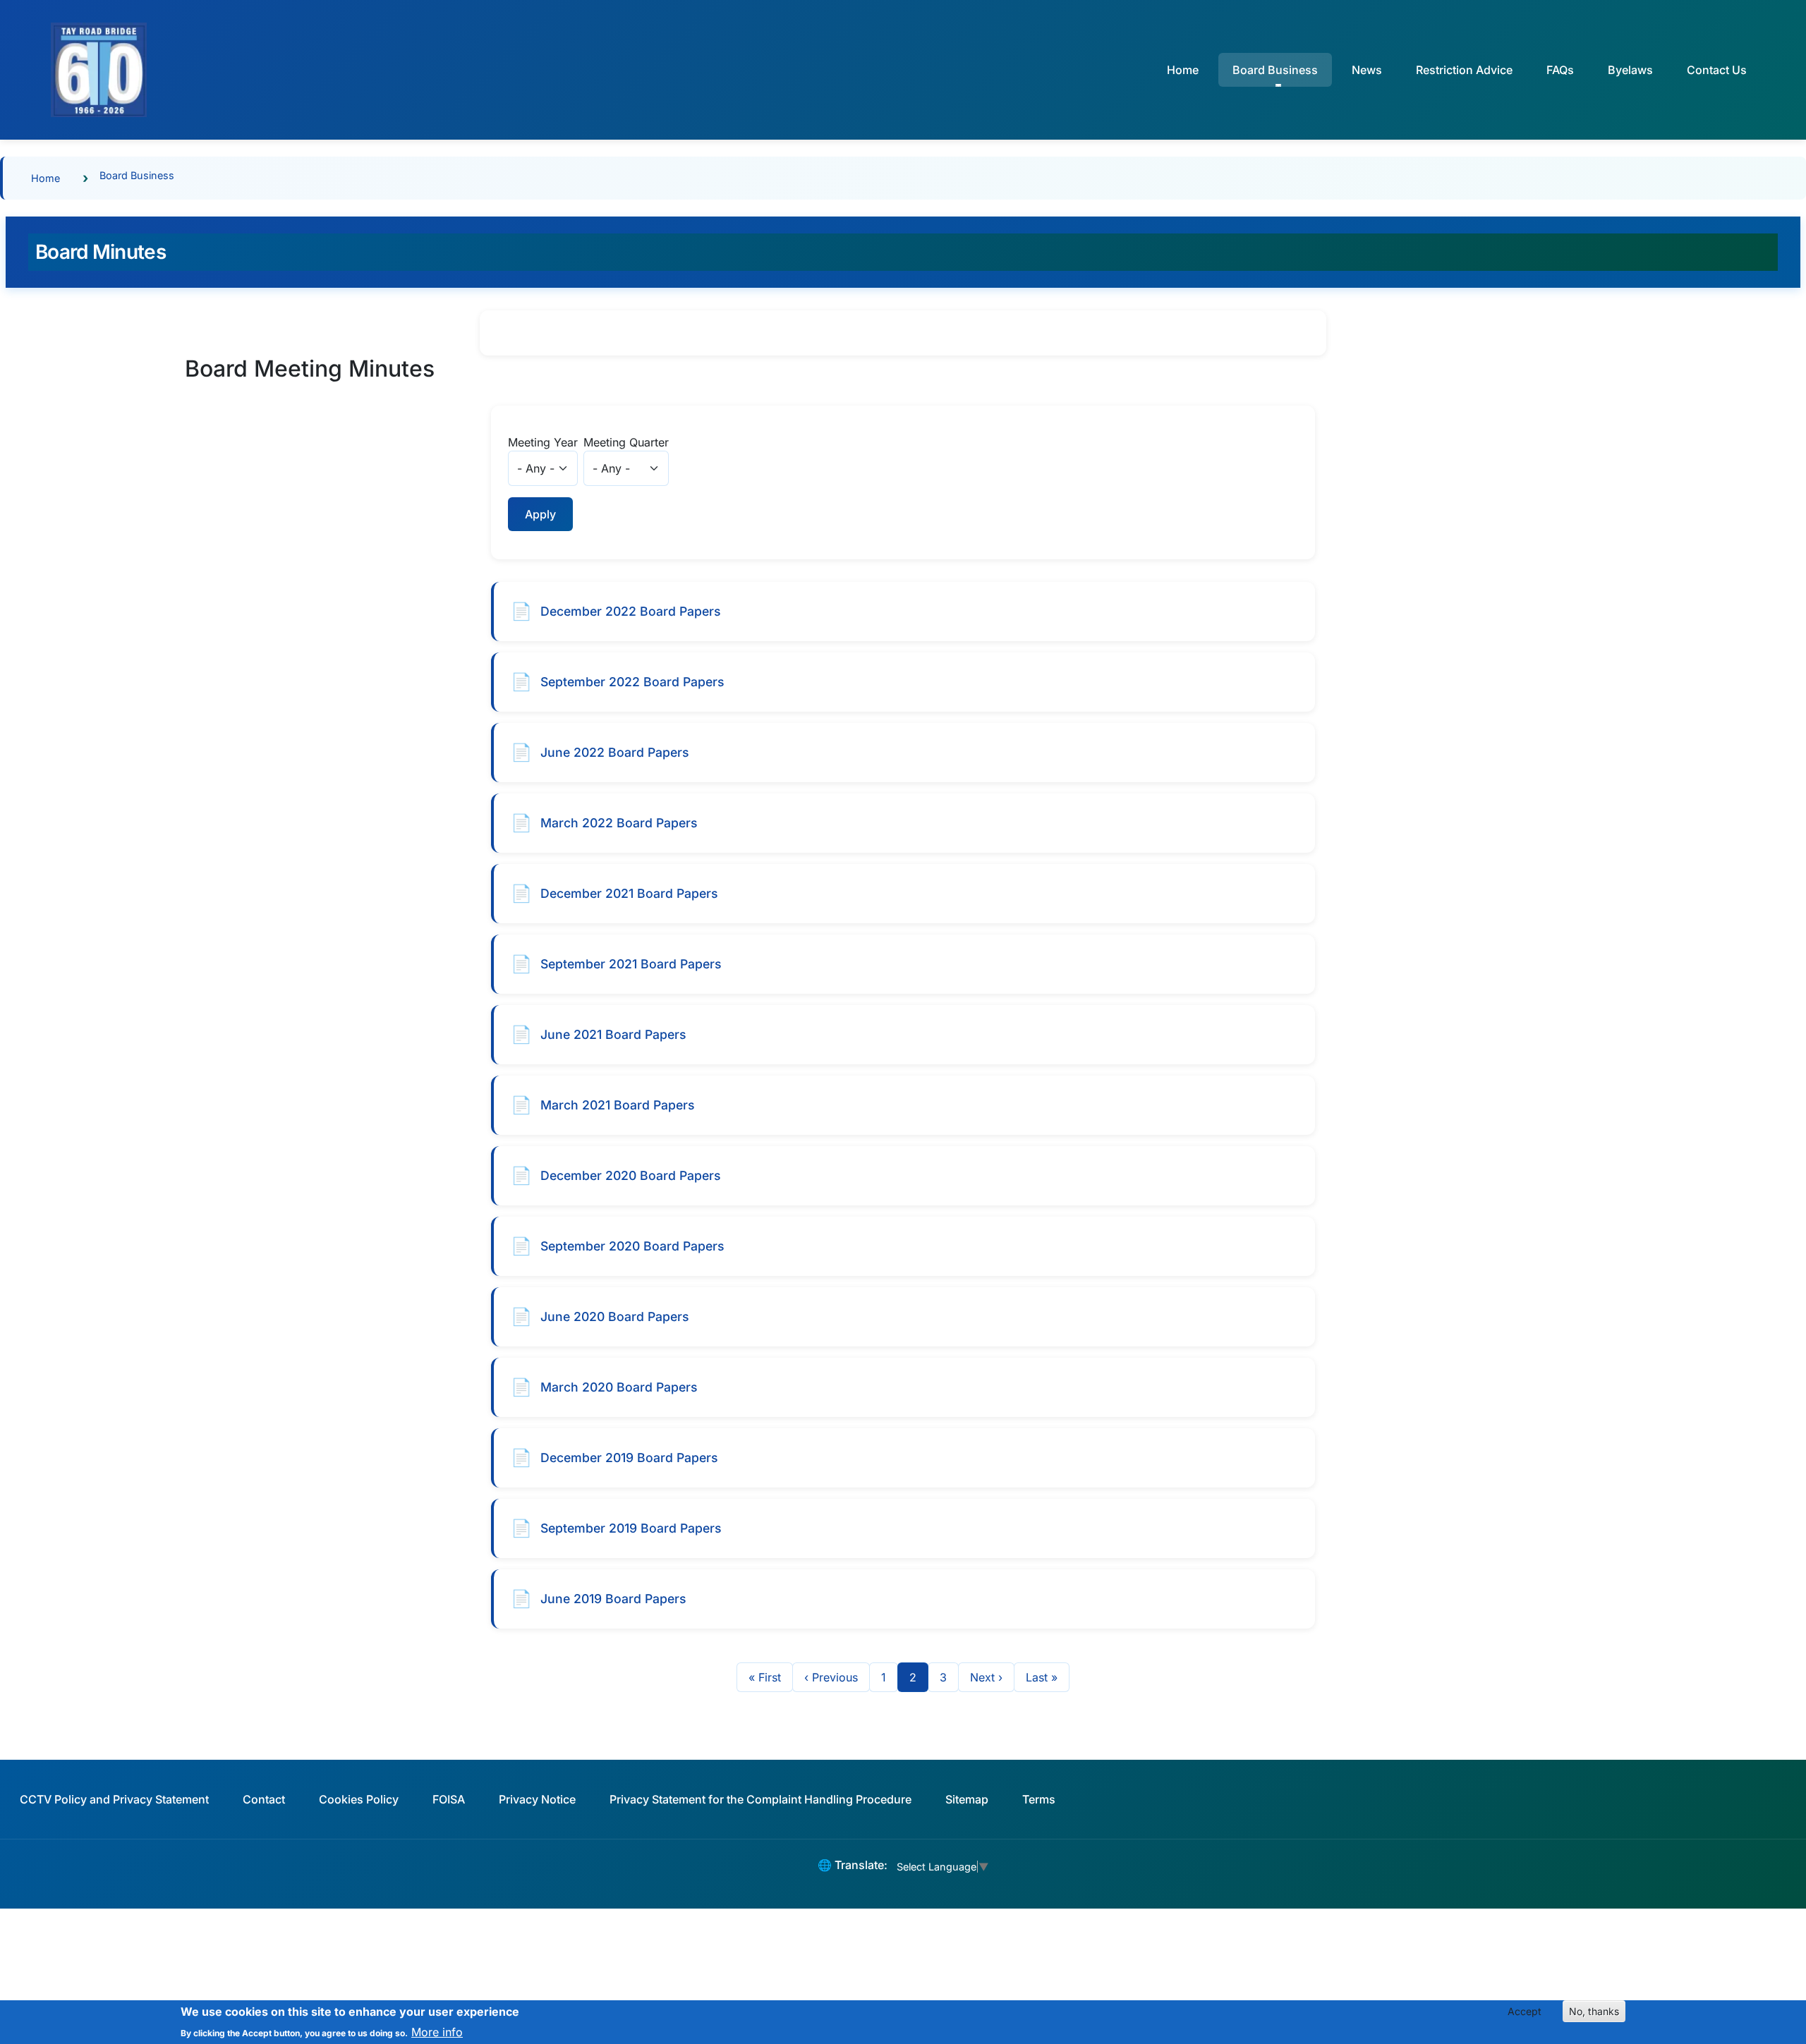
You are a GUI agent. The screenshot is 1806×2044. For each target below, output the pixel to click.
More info (437, 2031)
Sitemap (967, 1799)
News (1367, 70)
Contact (264, 1799)
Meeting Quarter (626, 442)
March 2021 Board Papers (617, 1105)
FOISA (449, 1799)
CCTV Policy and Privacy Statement (114, 1799)
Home (1183, 70)
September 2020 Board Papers (632, 1246)
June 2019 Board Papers (613, 1599)
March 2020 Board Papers (619, 1387)
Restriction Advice (1464, 70)
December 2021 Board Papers (629, 893)
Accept (1525, 2011)
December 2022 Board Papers (630, 611)
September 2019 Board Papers (631, 1528)
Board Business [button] (1275, 70)
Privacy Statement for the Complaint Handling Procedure (760, 1799)
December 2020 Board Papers (630, 1175)
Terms (1039, 1799)
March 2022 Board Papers (619, 823)
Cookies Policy (359, 1799)
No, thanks (1594, 2011)
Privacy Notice (537, 1799)
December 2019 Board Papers (629, 1458)
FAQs (1560, 70)
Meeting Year (543, 442)
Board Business (137, 175)
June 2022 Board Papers (614, 752)
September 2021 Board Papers (631, 964)
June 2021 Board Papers (613, 1034)
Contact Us (1717, 70)
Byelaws (1630, 70)
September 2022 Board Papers (632, 682)
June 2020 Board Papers (614, 1316)
